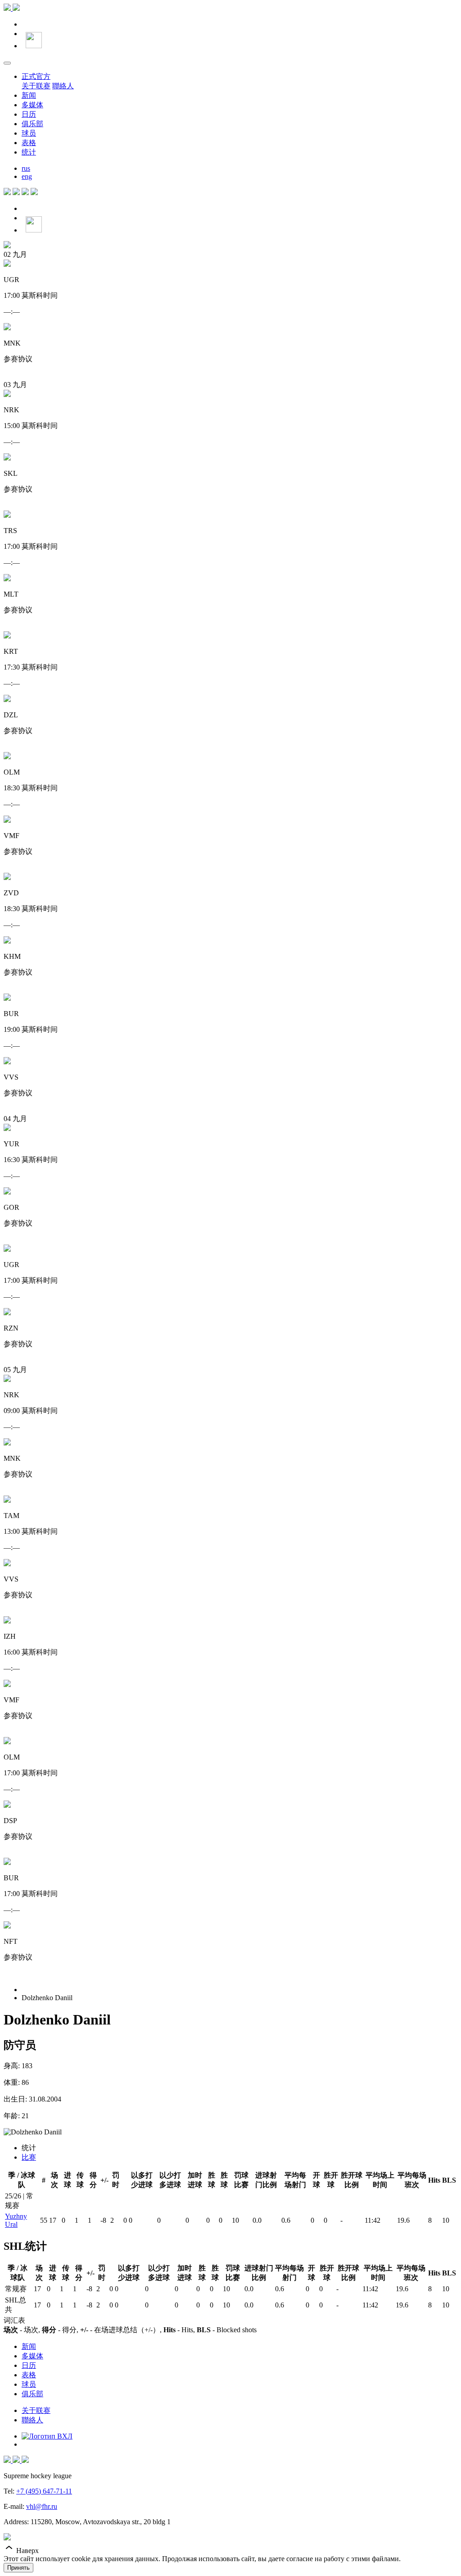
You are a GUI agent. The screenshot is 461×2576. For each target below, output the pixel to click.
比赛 (29, 2157)
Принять (18, 2568)
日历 (29, 114)
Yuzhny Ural (16, 2220)
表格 (29, 143)
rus (26, 168)
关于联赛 (36, 86)
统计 (29, 152)
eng (27, 176)
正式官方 (36, 76)
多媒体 (32, 105)
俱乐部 (32, 124)
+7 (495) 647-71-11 (44, 2491)
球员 (29, 133)
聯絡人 (63, 86)
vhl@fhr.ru (42, 2506)
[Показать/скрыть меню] (7, 63)
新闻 (29, 95)
